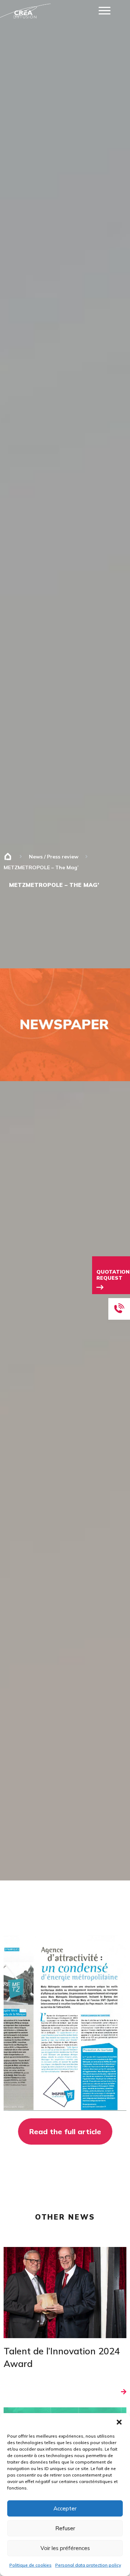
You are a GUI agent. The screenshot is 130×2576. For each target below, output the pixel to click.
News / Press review (54, 857)
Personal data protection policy (88, 2565)
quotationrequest (113, 1275)
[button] (119, 2422)
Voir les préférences (65, 2548)
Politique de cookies (31, 2565)
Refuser (65, 2528)
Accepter (65, 2508)
